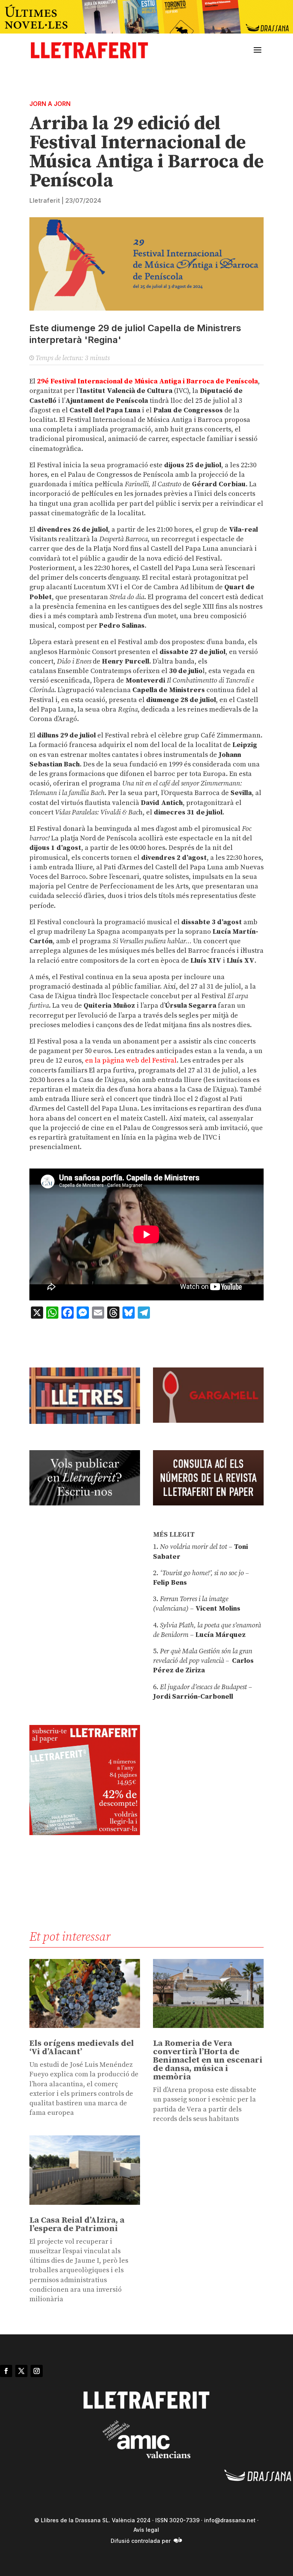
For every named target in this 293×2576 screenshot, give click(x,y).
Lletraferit (45, 200)
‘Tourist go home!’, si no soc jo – (204, 1573)
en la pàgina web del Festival (131, 1060)
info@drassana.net (230, 2520)
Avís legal (146, 2530)
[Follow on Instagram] (37, 2371)
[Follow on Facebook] (6, 2371)
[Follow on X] (21, 2371)
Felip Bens (170, 1583)
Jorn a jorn (50, 104)
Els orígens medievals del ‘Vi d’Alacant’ (82, 2048)
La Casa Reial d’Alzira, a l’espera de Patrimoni (77, 2224)
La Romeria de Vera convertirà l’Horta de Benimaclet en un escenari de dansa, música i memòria (208, 2060)
